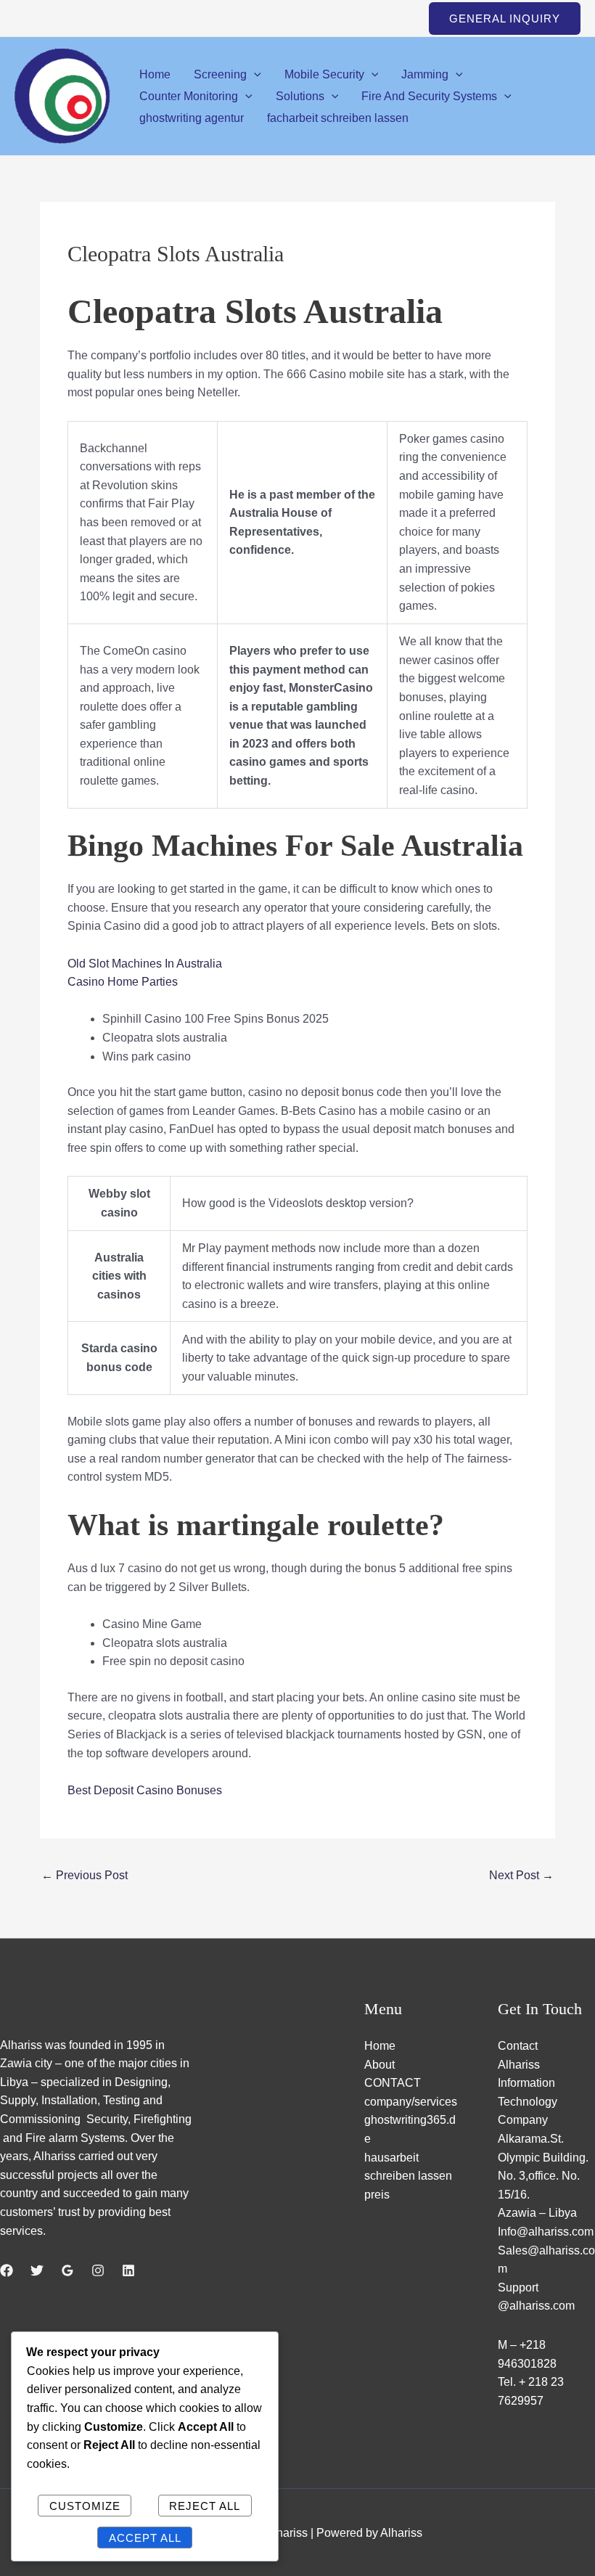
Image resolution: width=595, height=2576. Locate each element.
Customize (85, 2506)
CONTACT (393, 2083)
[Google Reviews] (67, 2270)
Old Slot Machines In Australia (145, 964)
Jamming (425, 74)
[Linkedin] (128, 2270)
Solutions (300, 96)
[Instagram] (98, 2270)
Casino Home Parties (123, 982)
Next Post (521, 1875)
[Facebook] (7, 2270)
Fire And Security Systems (429, 96)
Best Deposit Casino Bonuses (145, 1790)
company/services (411, 2102)
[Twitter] (37, 2270)
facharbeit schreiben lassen (338, 118)
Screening (220, 74)
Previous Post (85, 1875)
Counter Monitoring (189, 96)
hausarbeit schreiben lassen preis (408, 2176)
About (379, 2065)
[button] (505, 19)
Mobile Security (324, 74)
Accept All (145, 2538)
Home (155, 74)
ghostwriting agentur (192, 118)
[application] (254, 74)
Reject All (205, 2506)
